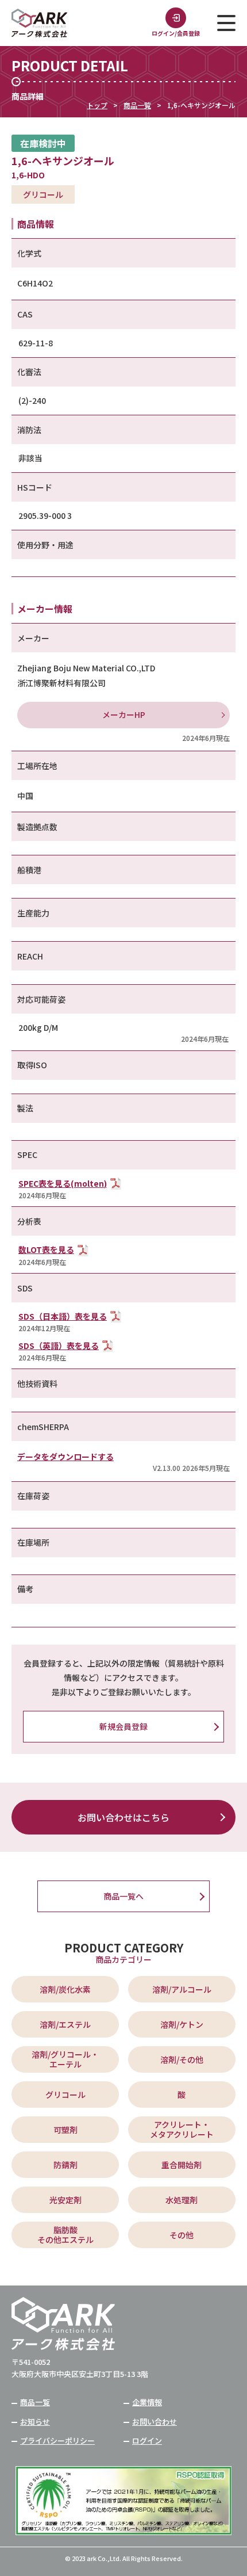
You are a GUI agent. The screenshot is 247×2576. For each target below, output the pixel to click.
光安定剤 (65, 2200)
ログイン (147, 2441)
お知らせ (35, 2422)
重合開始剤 (182, 2165)
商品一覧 (137, 105)
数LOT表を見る (46, 1249)
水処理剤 (182, 2200)
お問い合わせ (155, 2422)
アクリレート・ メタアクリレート (182, 2129)
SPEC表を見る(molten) (63, 1183)
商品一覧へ (123, 1896)
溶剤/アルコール (182, 1989)
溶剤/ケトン (182, 2024)
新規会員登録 (123, 1726)
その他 (182, 2235)
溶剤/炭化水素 (65, 1989)
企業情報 (147, 2402)
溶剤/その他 (182, 2059)
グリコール (65, 2095)
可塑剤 (65, 2130)
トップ (97, 105)
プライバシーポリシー (57, 2441)
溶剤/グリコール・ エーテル (65, 2059)
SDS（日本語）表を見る (63, 1316)
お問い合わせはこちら (123, 1817)
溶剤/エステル (65, 2024)
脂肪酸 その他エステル (65, 2235)
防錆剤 (65, 2165)
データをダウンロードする (65, 1457)
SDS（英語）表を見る (59, 1346)
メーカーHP (124, 714)
